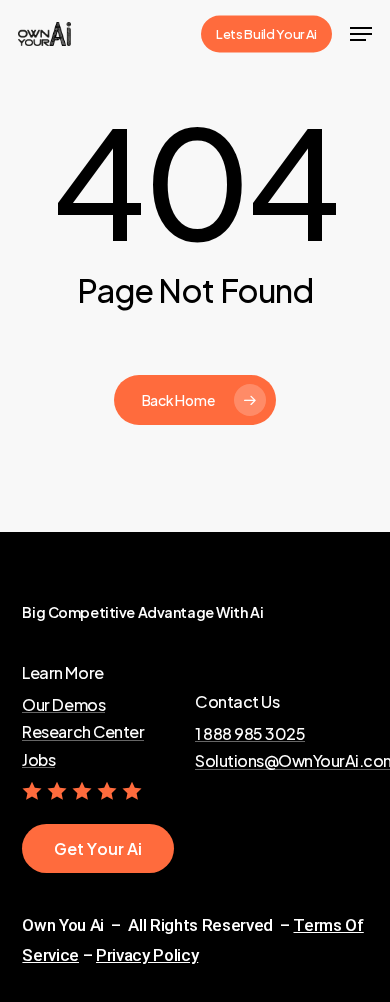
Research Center (83, 732)
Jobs (38, 760)
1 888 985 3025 (250, 734)
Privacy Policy (147, 955)
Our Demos (63, 705)
